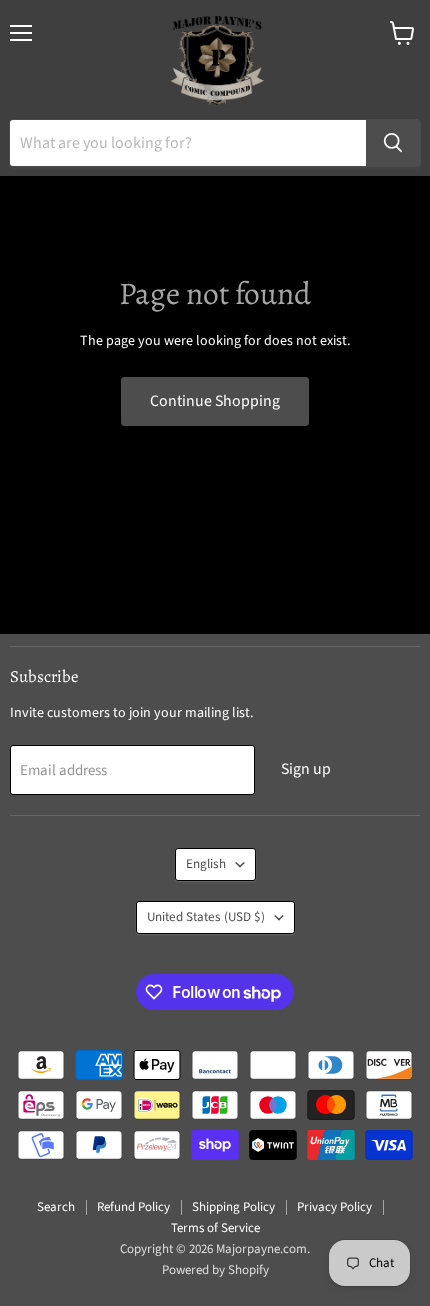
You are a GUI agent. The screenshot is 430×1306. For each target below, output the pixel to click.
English (206, 864)
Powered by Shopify (215, 1270)
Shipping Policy (233, 1207)
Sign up (306, 769)
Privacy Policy (334, 1207)
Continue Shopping (215, 401)
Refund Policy (133, 1207)
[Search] (393, 143)
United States (206, 917)
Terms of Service (215, 1228)
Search (56, 1207)
